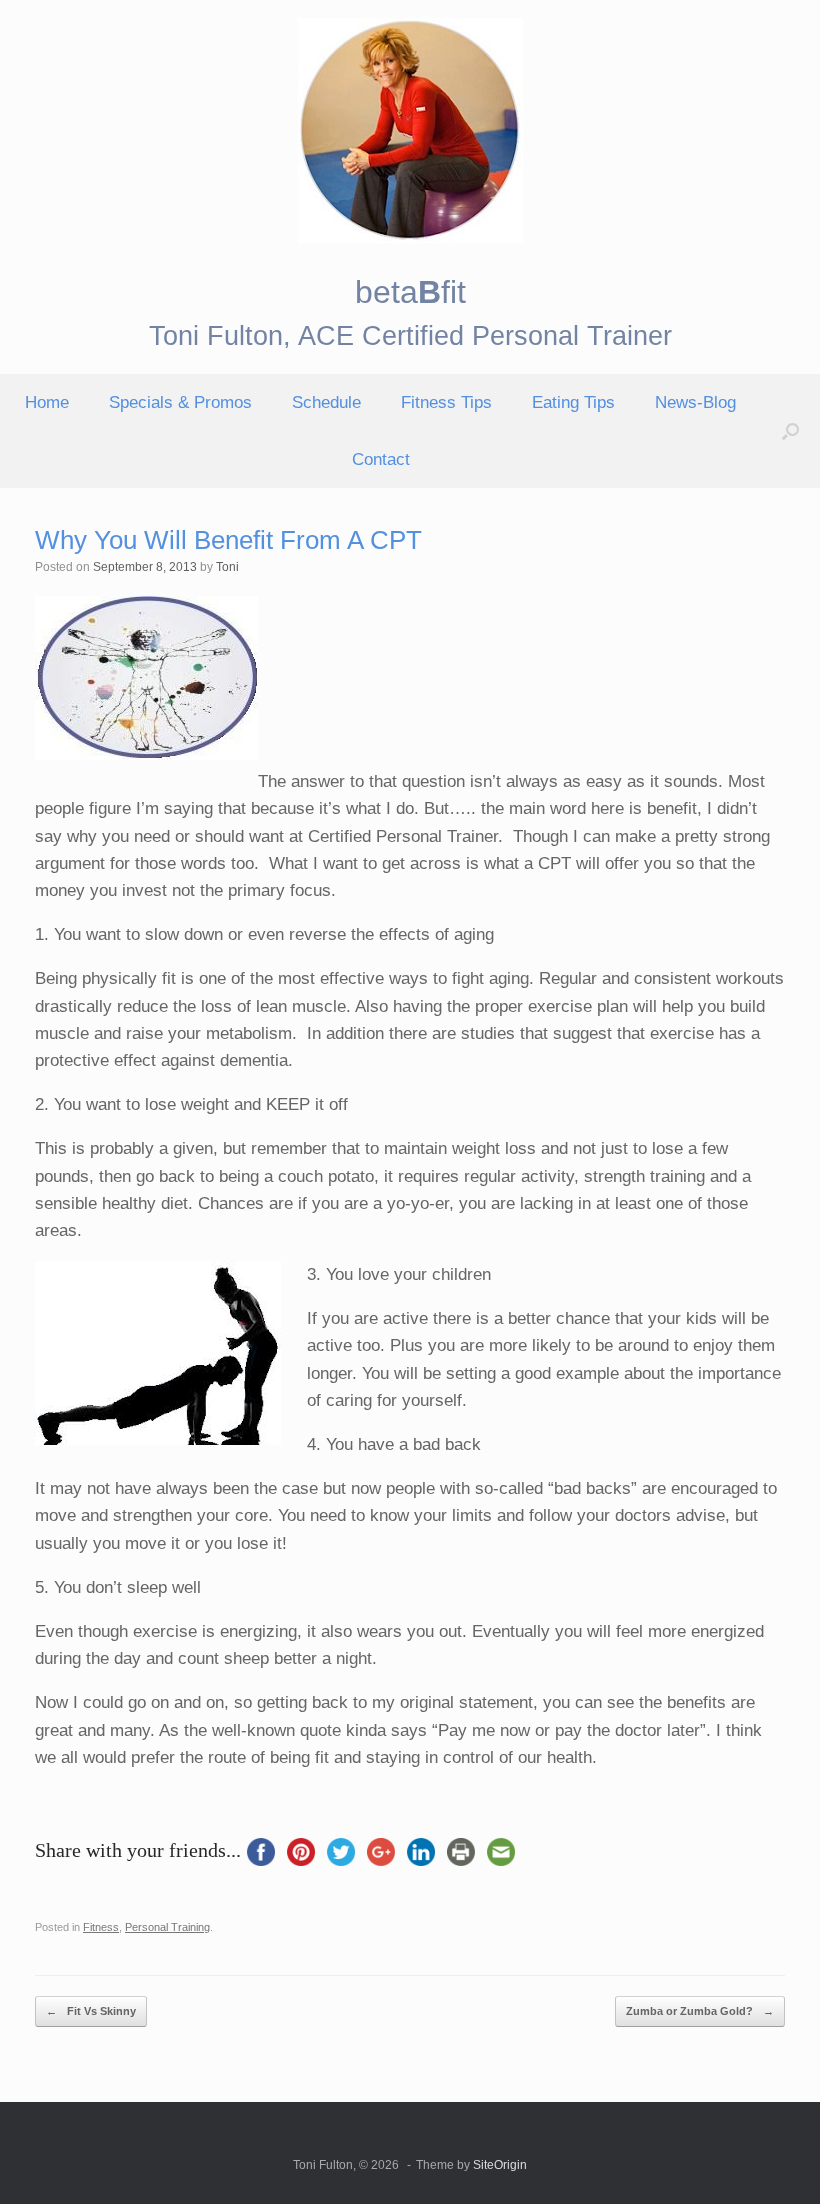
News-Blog (695, 402)
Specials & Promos (180, 402)
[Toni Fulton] (410, 130)
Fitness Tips (446, 402)
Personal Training (167, 1927)
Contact (381, 459)
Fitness (101, 1927)
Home (47, 402)
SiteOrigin (500, 2165)
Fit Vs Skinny (91, 2011)
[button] (790, 431)
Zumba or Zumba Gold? (700, 2011)
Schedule (326, 402)
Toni (227, 567)
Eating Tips (573, 402)
